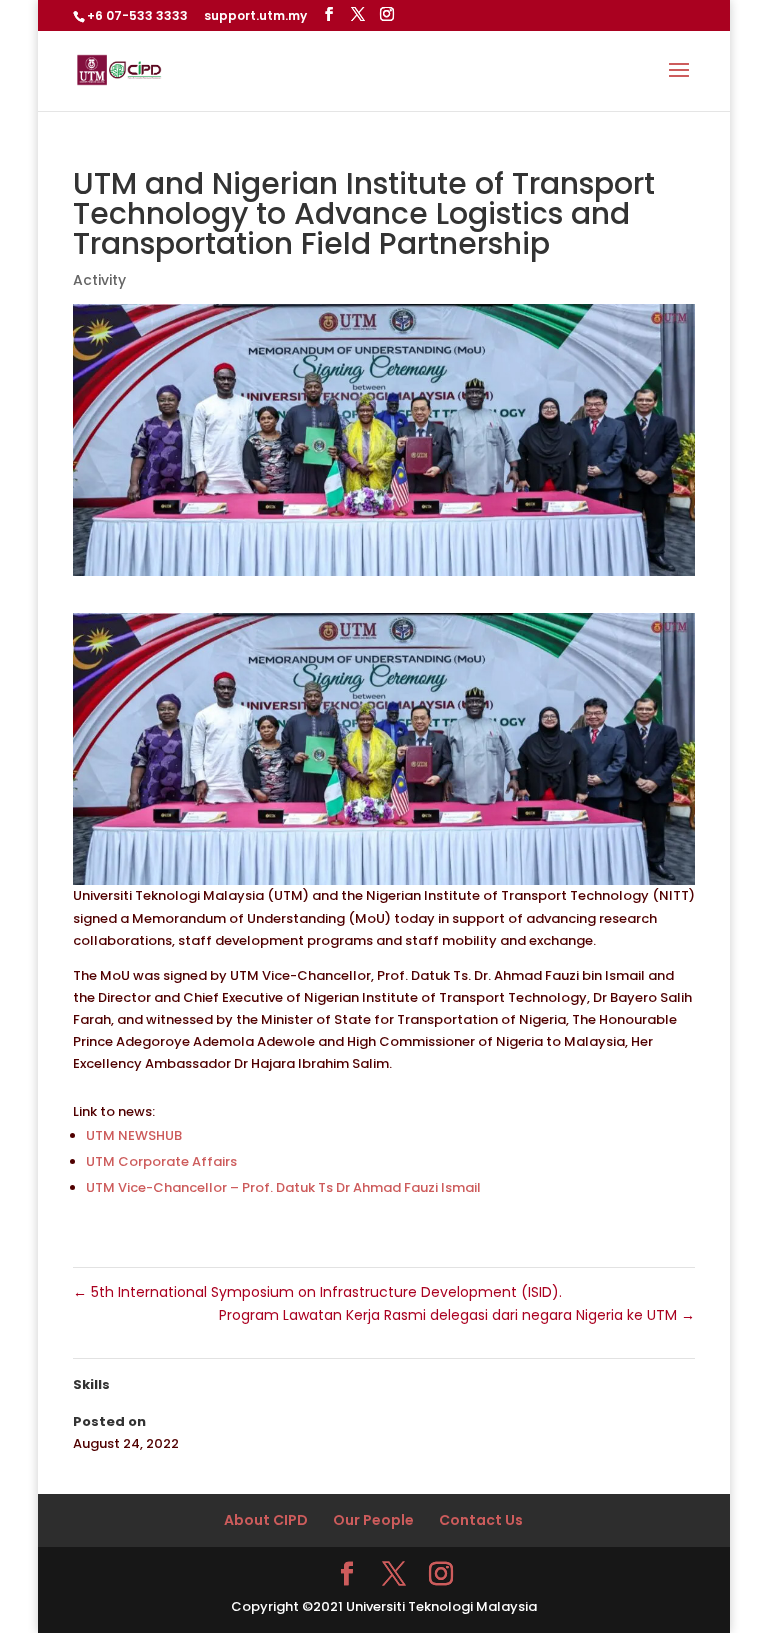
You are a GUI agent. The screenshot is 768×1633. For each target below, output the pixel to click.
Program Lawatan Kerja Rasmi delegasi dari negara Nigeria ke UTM (457, 1315)
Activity (99, 280)
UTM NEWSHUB (134, 1135)
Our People (373, 1520)
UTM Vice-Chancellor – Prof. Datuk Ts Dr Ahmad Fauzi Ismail (283, 1187)
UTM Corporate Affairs (161, 1161)
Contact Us (481, 1520)
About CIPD (266, 1520)
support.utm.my (255, 15)
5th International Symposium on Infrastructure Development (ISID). (317, 1292)
